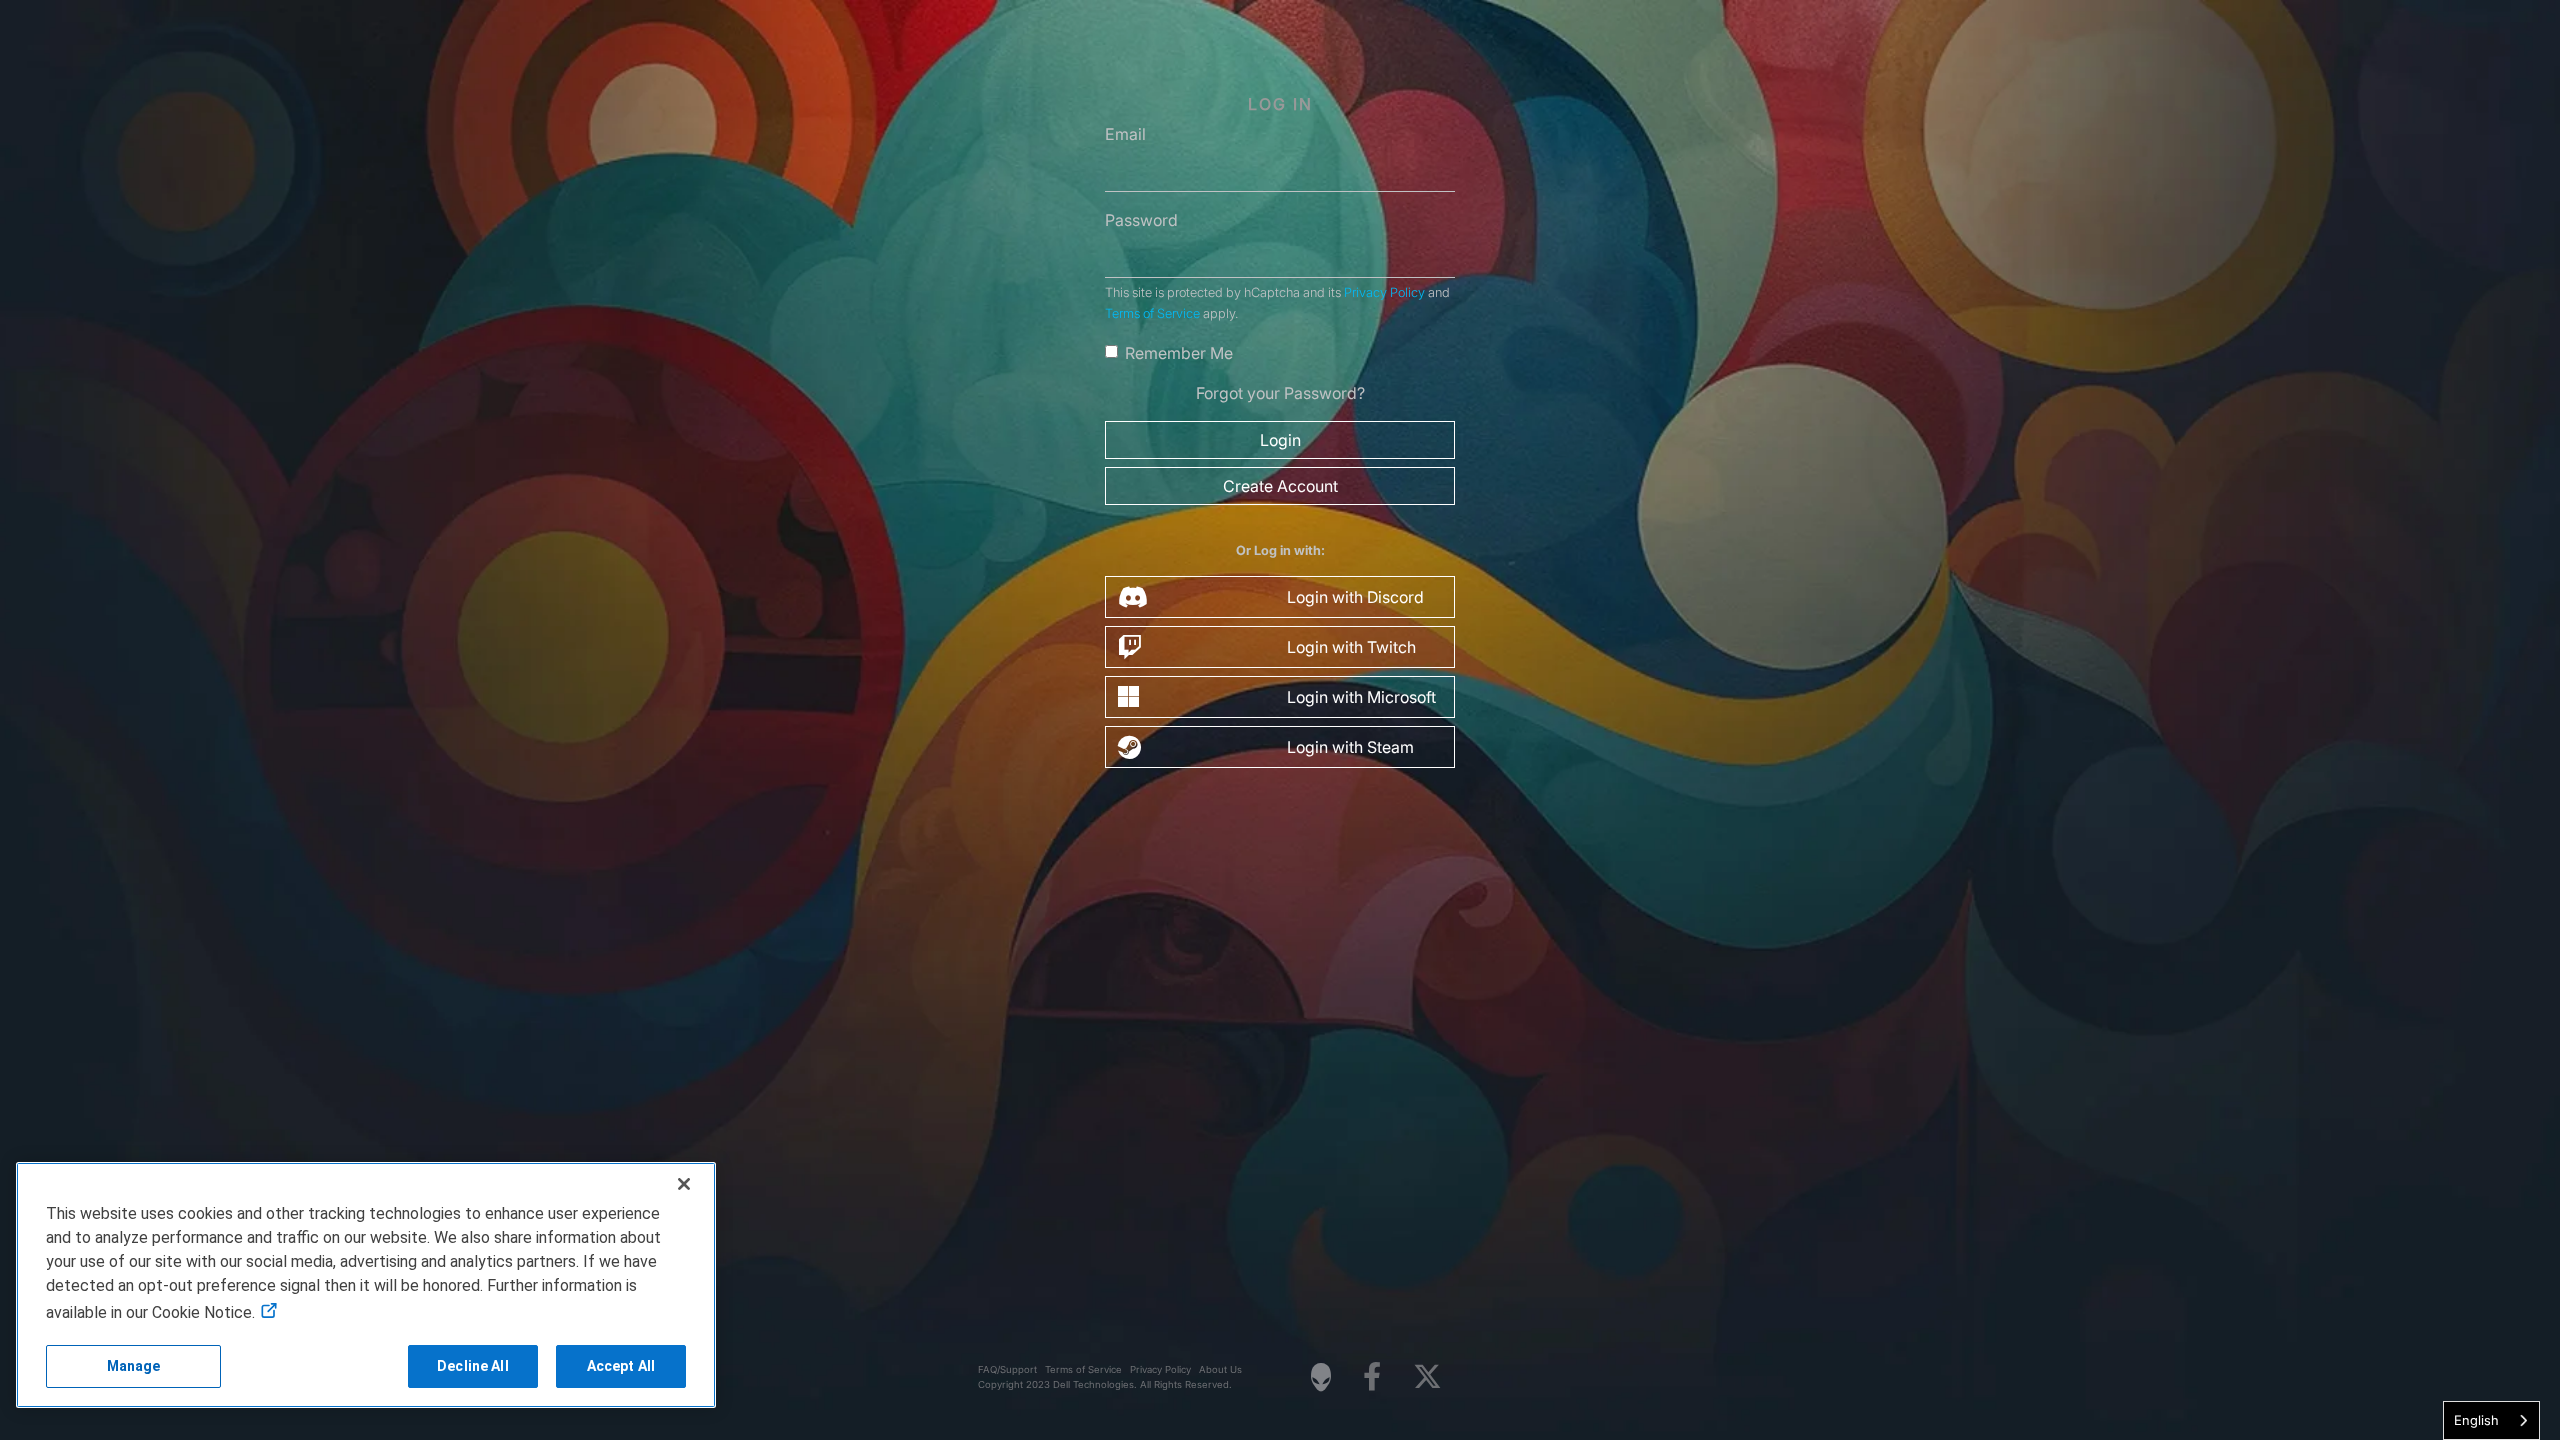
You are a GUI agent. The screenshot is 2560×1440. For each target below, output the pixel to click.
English (2476, 1420)
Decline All (473, 1366)
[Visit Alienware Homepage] (1321, 1377)
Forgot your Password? (1280, 393)
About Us (1220, 1369)
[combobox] (2491, 1420)
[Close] (684, 1184)
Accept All (621, 1366)
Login (1280, 440)
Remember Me (1179, 353)
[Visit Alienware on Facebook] (1372, 1377)
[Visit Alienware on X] (1427, 1377)
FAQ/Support (1007, 1369)
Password (1141, 220)
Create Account (1280, 486)
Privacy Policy (1384, 292)
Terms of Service (1152, 313)
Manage (134, 1366)
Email (1125, 134)
